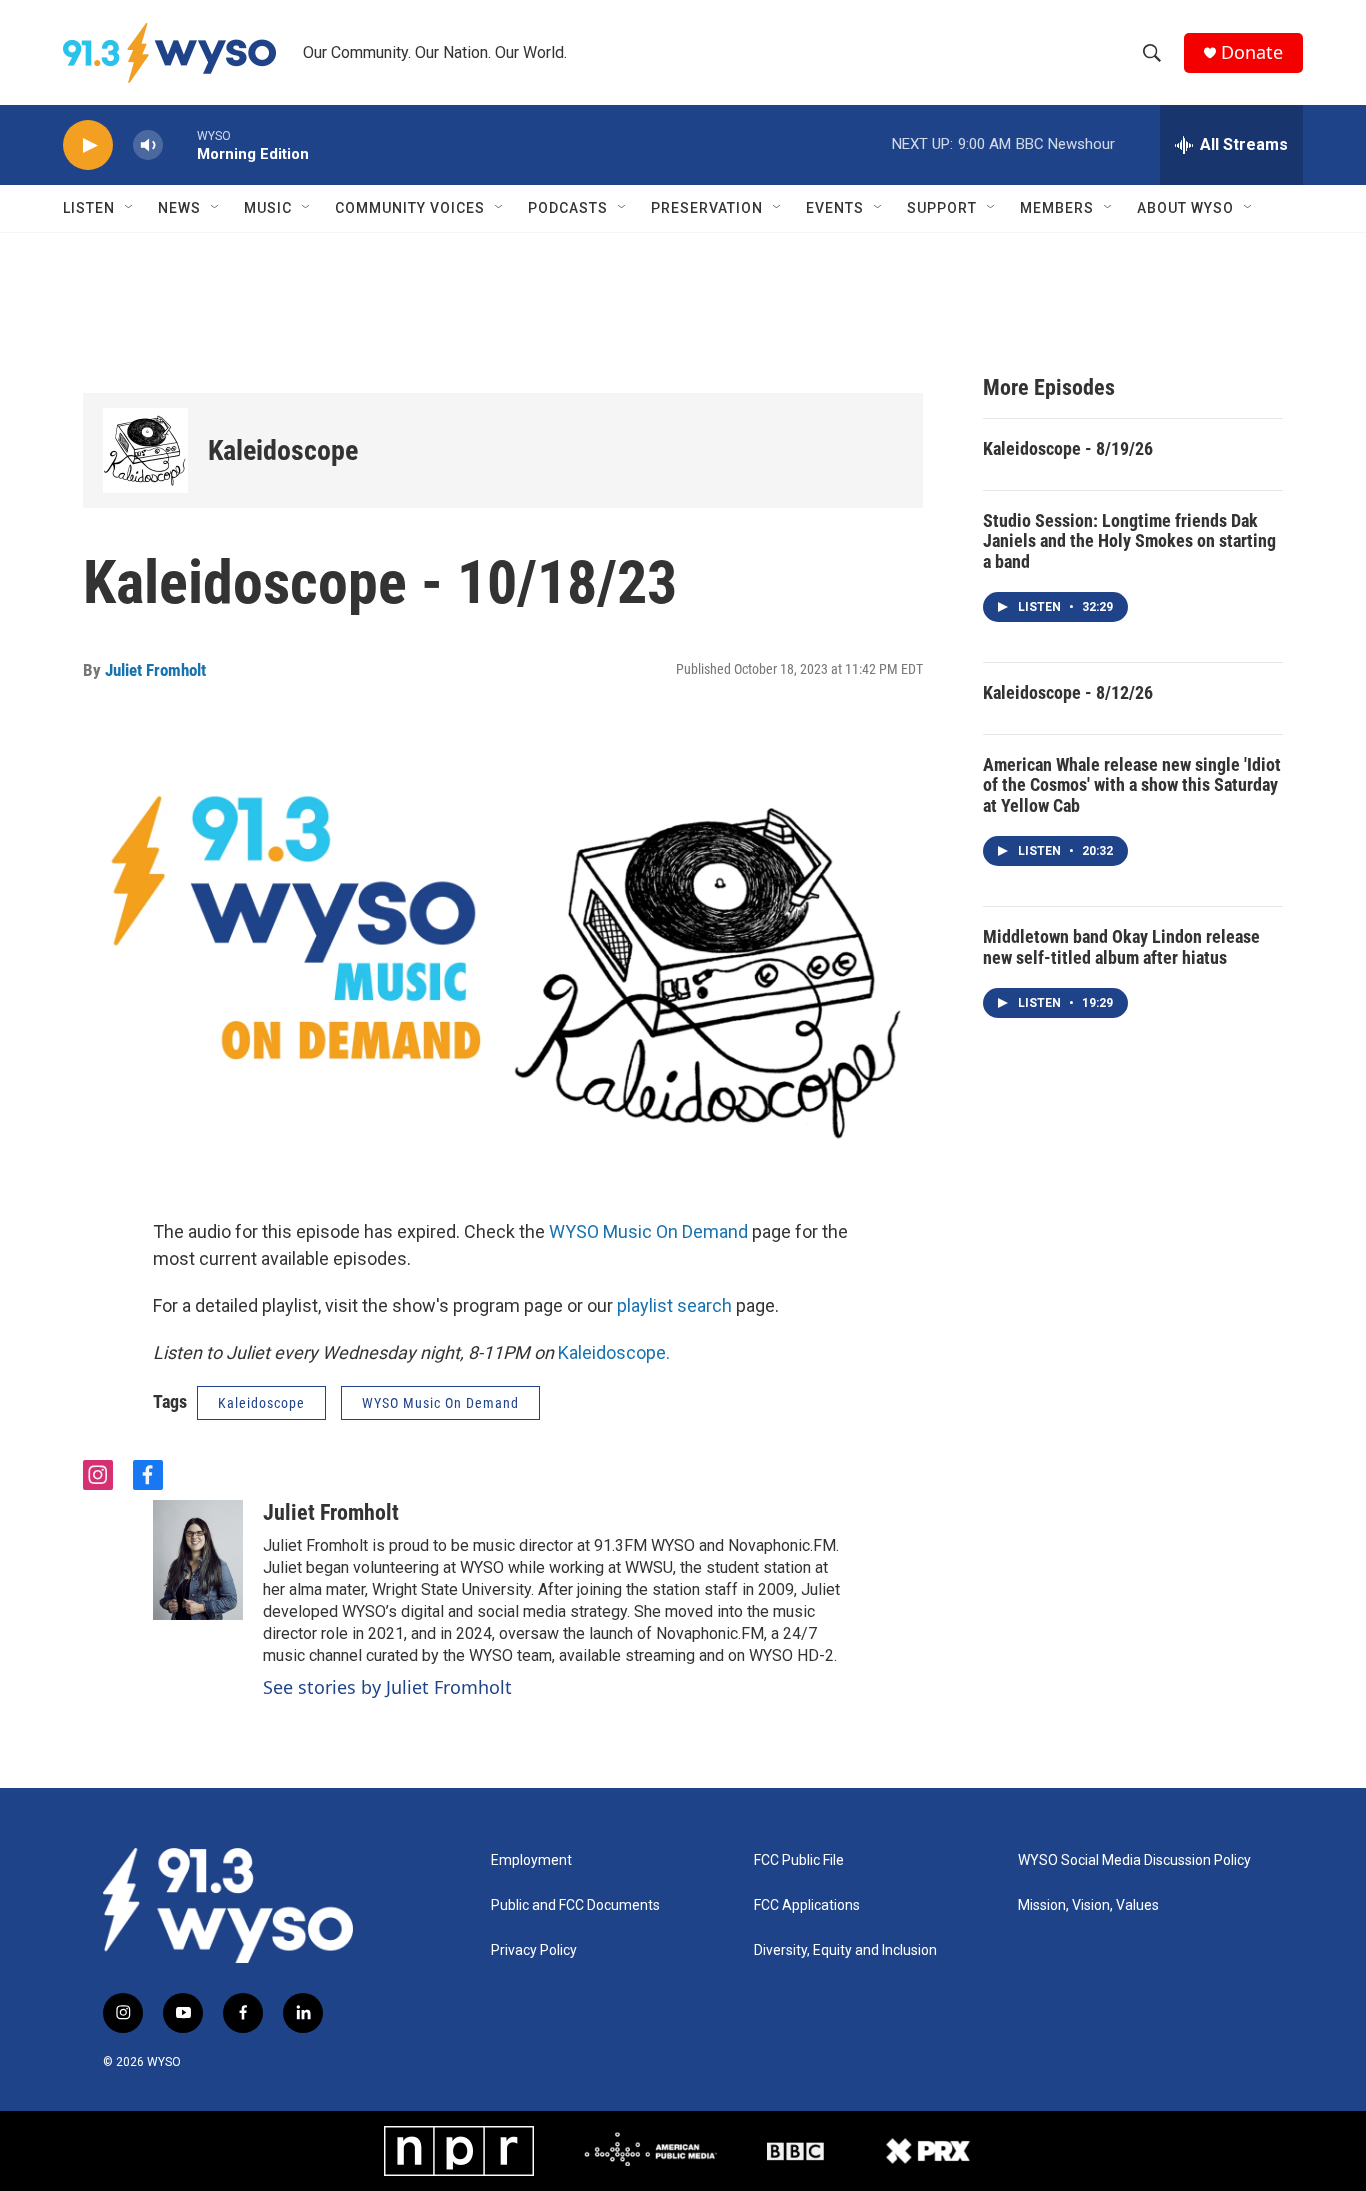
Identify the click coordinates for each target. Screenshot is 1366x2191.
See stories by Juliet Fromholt (387, 1687)
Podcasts (568, 208)
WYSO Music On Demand (648, 1231)
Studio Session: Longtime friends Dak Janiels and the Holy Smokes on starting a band (1129, 541)
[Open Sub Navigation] (130, 208)
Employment (531, 1860)
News (179, 208)
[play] (88, 145)
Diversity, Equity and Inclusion (845, 1950)
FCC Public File (799, 1860)
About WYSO (1185, 208)
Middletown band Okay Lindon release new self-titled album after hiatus (1121, 947)
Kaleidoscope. (614, 1352)
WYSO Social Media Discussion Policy (1134, 1860)
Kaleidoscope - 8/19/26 (1068, 448)
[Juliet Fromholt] (198, 1560)
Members (1057, 208)
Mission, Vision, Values (1088, 1905)
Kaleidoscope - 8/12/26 (1068, 692)
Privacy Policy (534, 1950)
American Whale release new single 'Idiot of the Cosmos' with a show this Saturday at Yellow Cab (1132, 785)
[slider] (180, 144)
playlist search (674, 1305)
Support (942, 208)
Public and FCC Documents (575, 1905)
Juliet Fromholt (155, 670)
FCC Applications (807, 1905)
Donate (1252, 52)
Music (268, 208)
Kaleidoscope (283, 450)
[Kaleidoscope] (145, 450)
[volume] (148, 145)
